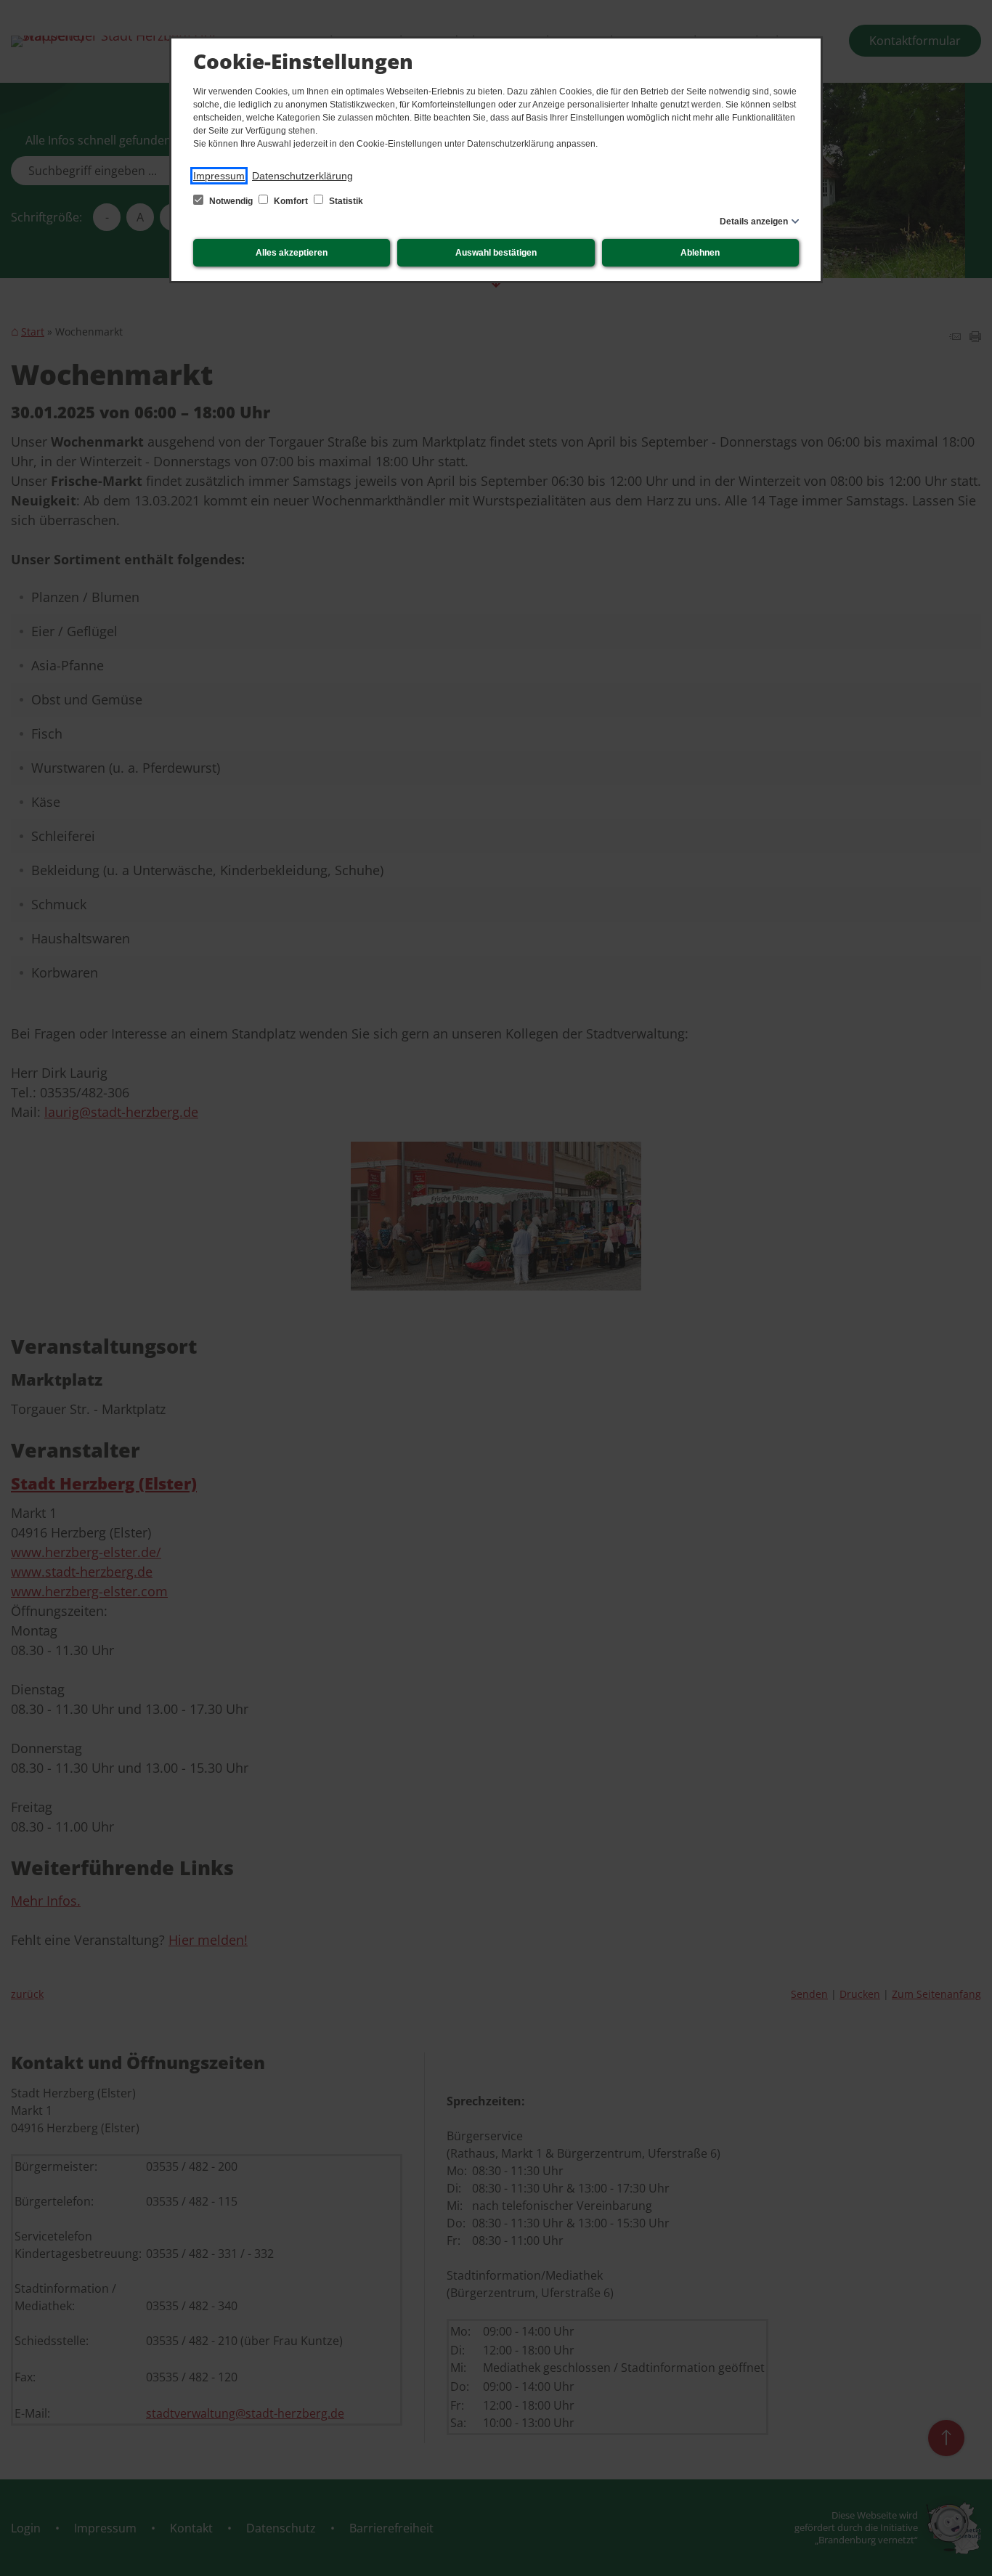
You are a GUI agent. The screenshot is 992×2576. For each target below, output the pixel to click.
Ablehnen (700, 253)
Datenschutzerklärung (302, 176)
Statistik (345, 201)
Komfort (291, 201)
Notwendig (231, 201)
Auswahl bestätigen (496, 253)
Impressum (219, 176)
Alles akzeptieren (292, 253)
